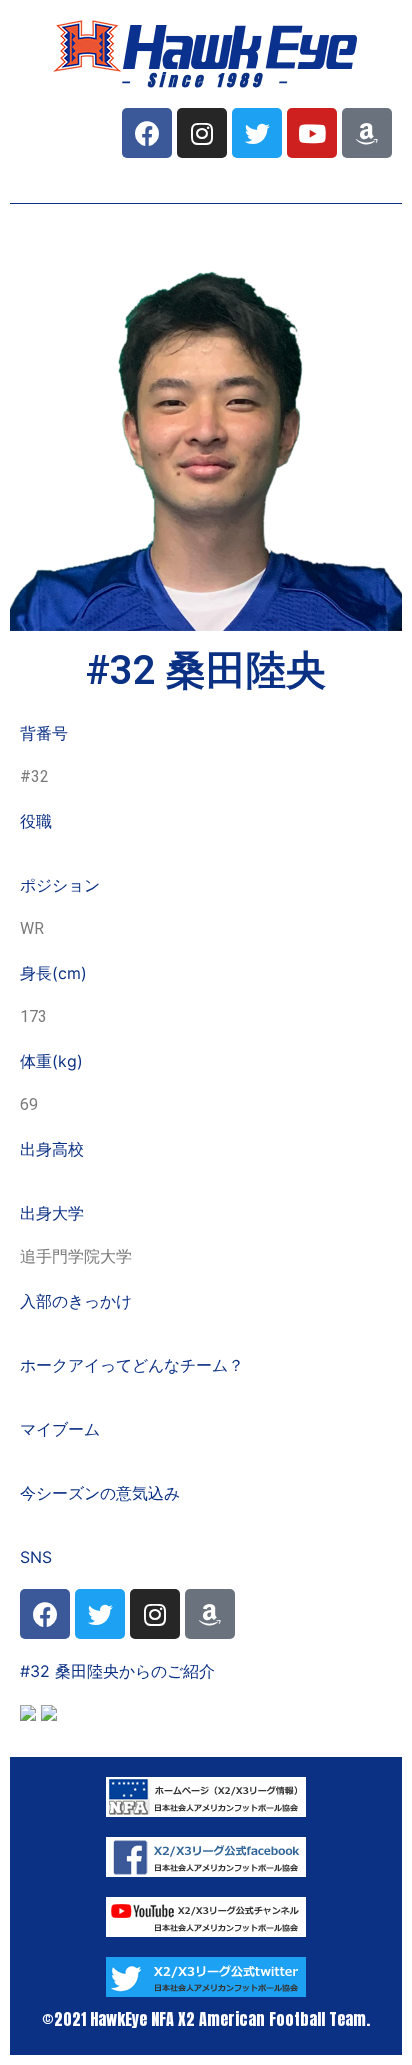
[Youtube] (312, 133)
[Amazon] (367, 133)
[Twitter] (257, 133)
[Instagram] (202, 133)
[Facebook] (147, 133)
